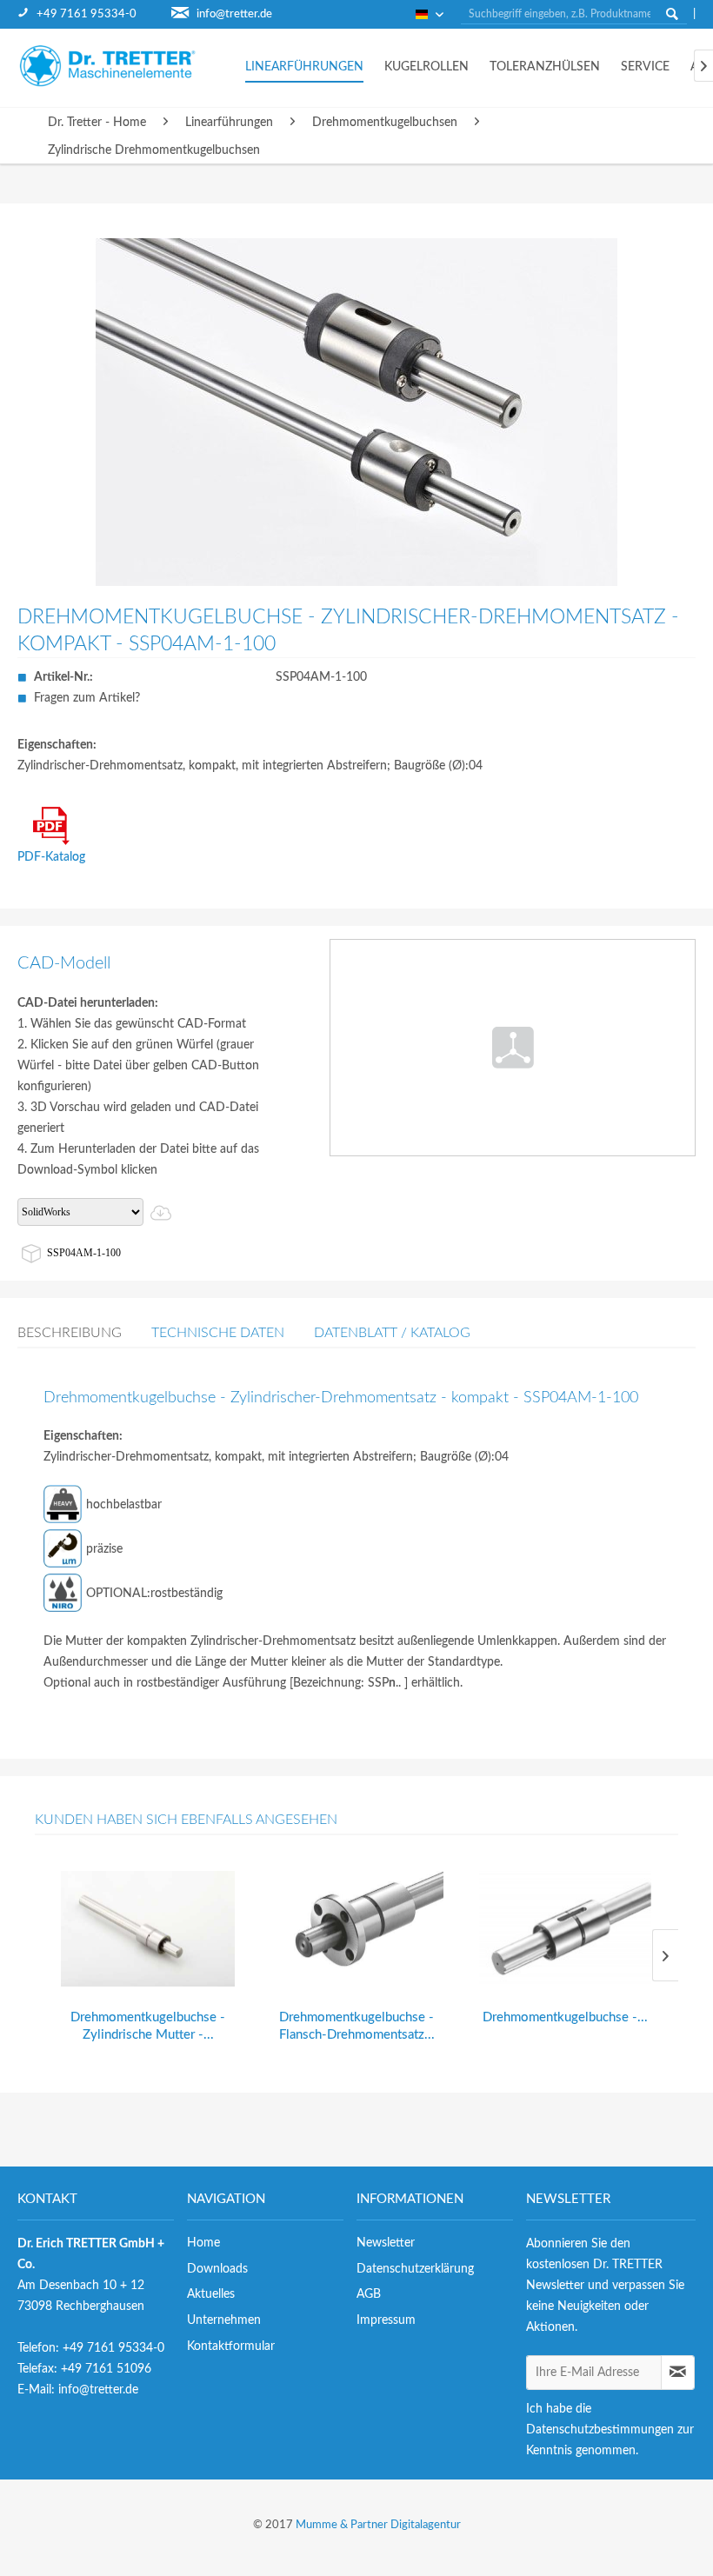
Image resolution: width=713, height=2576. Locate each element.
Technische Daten (218, 1333)
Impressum (386, 2320)
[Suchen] (672, 14)
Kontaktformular (231, 2346)
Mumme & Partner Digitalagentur (378, 2525)
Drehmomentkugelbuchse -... (565, 2017)
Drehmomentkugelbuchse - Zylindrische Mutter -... (148, 2026)
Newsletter (386, 2243)
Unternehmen (224, 2320)
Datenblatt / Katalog (392, 1333)
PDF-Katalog (51, 857)
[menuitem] (94, 14)
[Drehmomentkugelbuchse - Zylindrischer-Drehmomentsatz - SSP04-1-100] (565, 1929)
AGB (369, 2294)
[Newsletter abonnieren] (678, 2373)
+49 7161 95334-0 (87, 14)
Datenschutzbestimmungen (600, 2430)
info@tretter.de (234, 14)
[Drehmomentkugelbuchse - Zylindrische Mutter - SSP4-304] (148, 1929)
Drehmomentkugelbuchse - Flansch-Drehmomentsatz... (357, 2026)
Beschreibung (70, 1333)
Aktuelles (211, 2294)
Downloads (217, 2269)
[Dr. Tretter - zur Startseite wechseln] (122, 66)
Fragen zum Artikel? (87, 698)
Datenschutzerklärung (415, 2269)
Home (203, 2243)
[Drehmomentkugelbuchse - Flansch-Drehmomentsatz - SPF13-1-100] (356, 1929)
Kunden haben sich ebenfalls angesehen (186, 1820)
